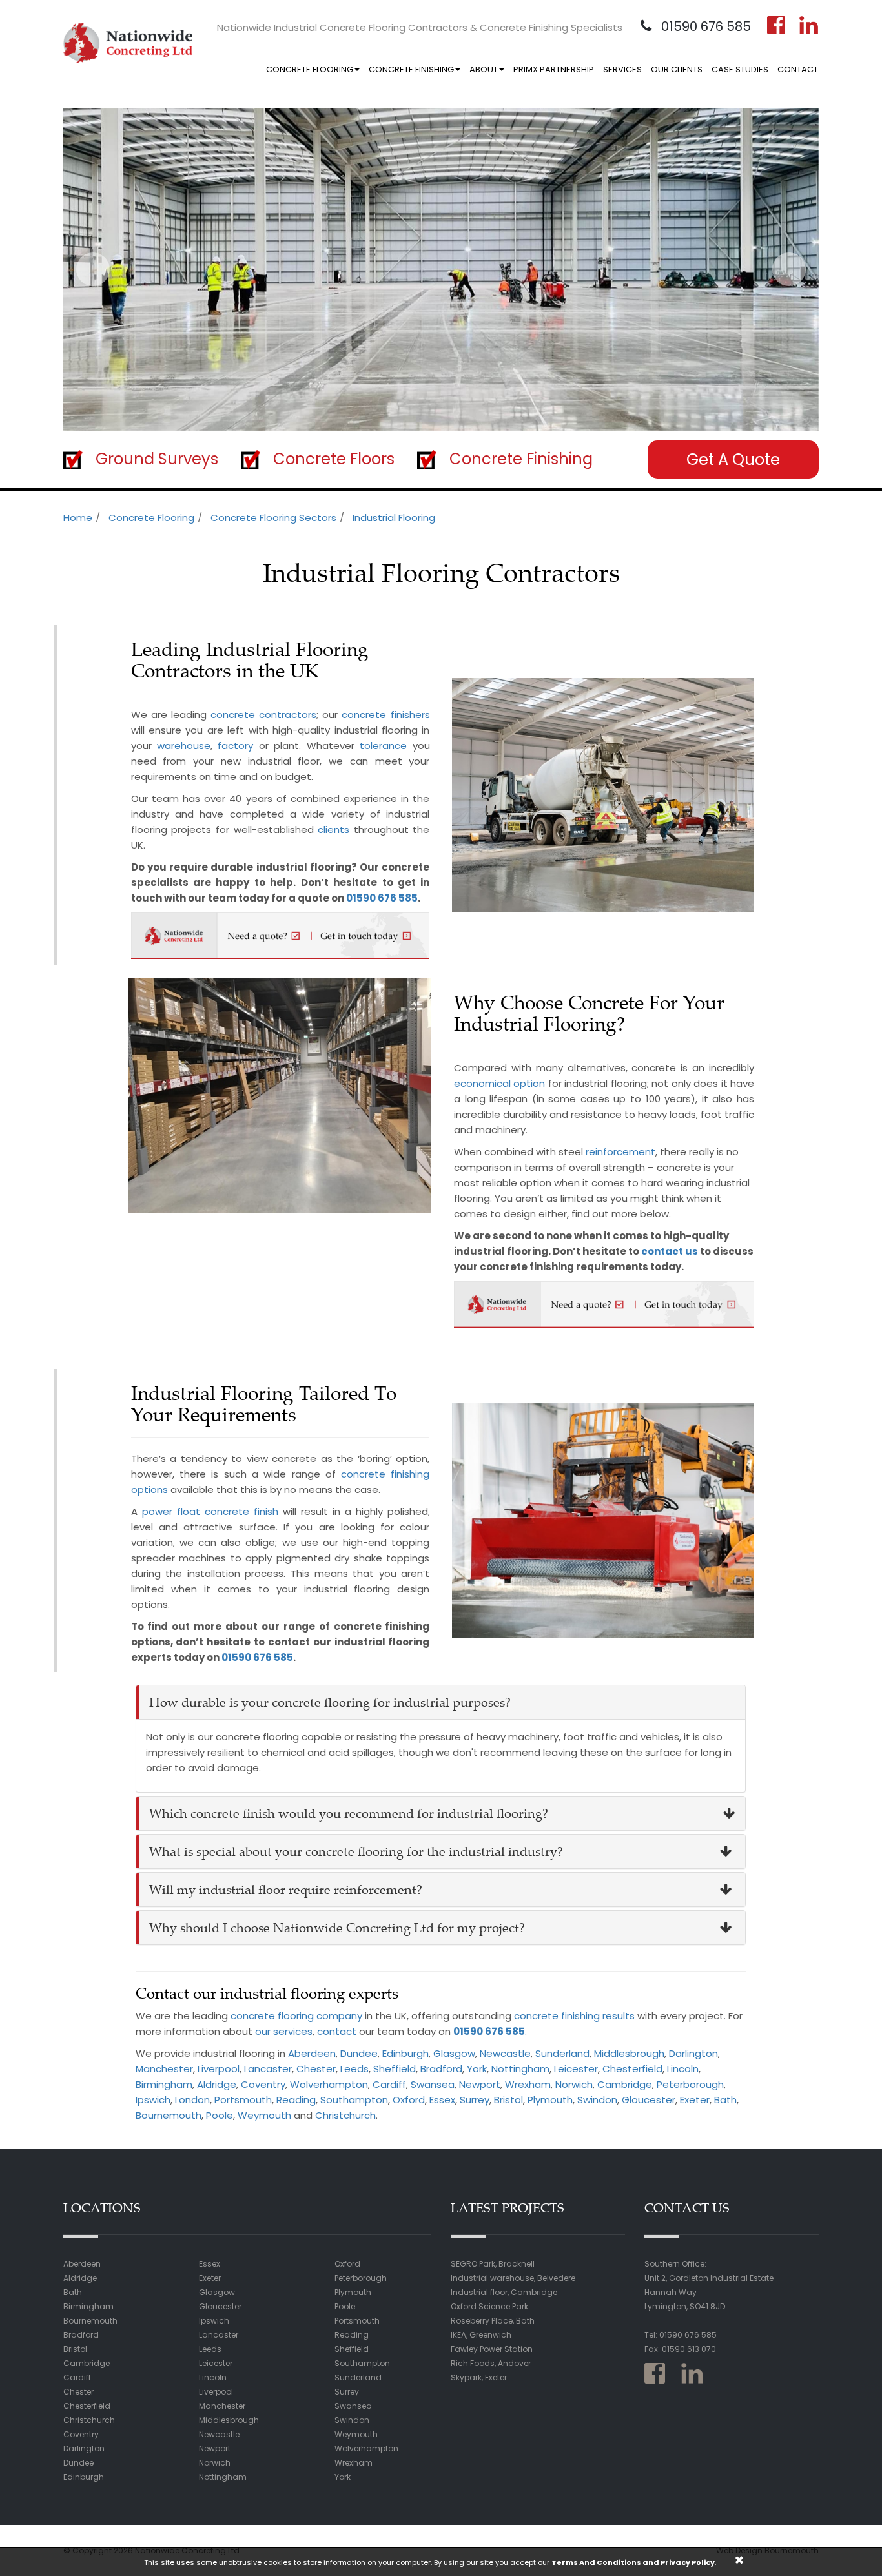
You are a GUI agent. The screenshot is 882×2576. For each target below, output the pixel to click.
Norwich (574, 2084)
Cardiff (389, 2084)
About (484, 69)
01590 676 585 (704, 26)
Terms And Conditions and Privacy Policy (633, 2562)
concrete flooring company (296, 2016)
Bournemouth (169, 2115)
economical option (499, 1083)
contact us (670, 1251)
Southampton (354, 2100)
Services (622, 69)
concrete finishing (557, 2016)
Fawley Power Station (492, 2349)
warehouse (184, 746)
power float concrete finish (210, 1511)
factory (235, 746)
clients (333, 829)
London (192, 2100)
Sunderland (562, 2053)
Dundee (359, 2053)
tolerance (383, 746)
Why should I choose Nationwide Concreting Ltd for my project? (337, 1927)
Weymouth (264, 2115)
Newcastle (505, 2053)
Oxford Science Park (489, 2306)
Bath (725, 2100)
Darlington (693, 2053)
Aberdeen (312, 2053)
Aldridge (217, 2084)
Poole (220, 2115)
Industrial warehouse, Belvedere (513, 2278)
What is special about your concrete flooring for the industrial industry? (356, 1851)
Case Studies (740, 69)
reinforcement (620, 1152)
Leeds (354, 2069)
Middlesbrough (629, 2053)
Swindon (597, 2100)
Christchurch (345, 2115)
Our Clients (677, 69)
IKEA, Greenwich (481, 2335)
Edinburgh (405, 2053)
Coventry (263, 2084)
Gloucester (649, 2100)
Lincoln (683, 2069)
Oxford (409, 2100)
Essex (442, 2100)
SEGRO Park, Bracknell (493, 2264)
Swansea (433, 2084)
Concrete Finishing (411, 69)
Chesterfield (632, 2069)
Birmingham (164, 2084)
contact (337, 2031)
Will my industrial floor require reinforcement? (286, 1889)
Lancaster (268, 2069)
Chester (316, 2069)
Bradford (441, 2069)
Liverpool (219, 2069)
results (619, 2016)
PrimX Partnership (554, 69)
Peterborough (690, 2084)
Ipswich (153, 2100)
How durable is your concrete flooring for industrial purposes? (330, 1702)
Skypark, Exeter (479, 2377)
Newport (480, 2084)
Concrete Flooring (310, 69)
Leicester (576, 2069)
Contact (798, 69)
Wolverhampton (329, 2084)
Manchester (164, 2069)
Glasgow (454, 2053)
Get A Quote (733, 459)
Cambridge (625, 2084)
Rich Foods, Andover (491, 2363)
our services (284, 2031)
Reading (296, 2100)
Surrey (475, 2100)
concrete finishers (385, 715)
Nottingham (520, 2069)
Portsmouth (243, 2100)
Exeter (695, 2100)
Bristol (508, 2100)
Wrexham (528, 2084)
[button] (93, 269)
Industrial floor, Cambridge (504, 2292)
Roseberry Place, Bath (493, 2321)
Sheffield (395, 2069)
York (477, 2069)
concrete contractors (263, 715)
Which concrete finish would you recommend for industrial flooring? (349, 1813)
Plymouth (550, 2100)
